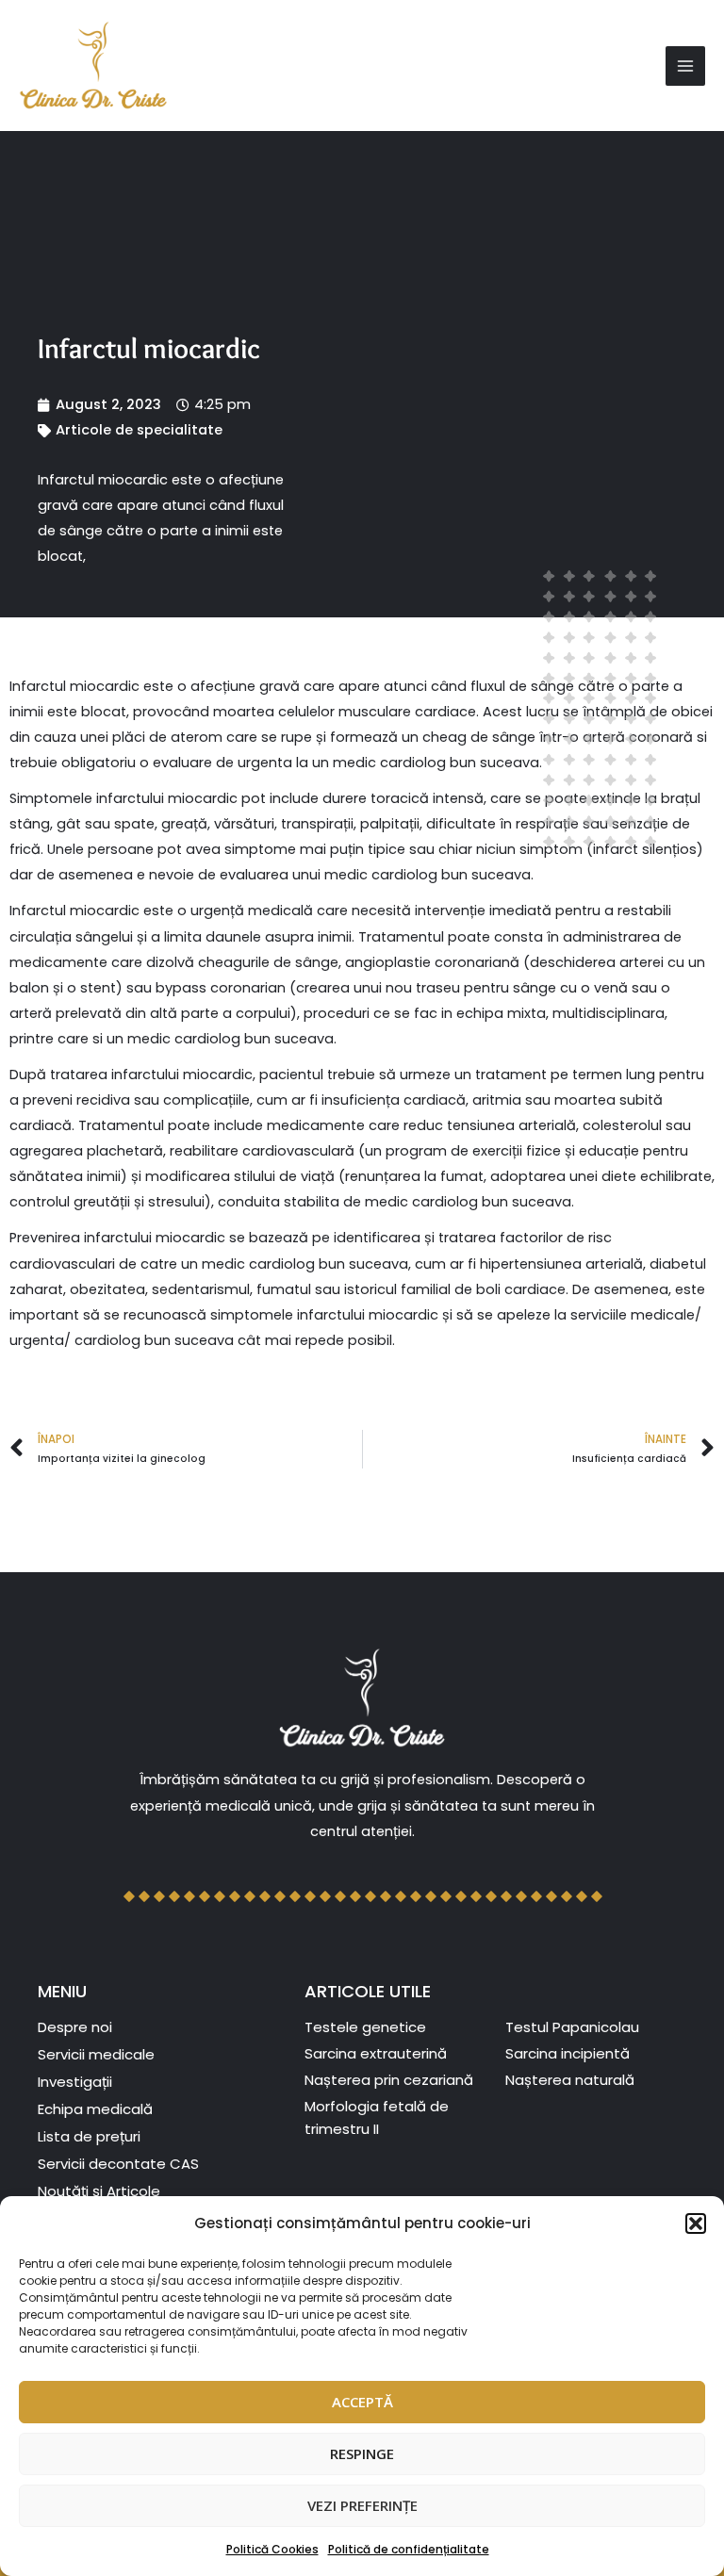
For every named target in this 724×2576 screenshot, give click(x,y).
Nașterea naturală (570, 2080)
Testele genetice (365, 2027)
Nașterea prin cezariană (389, 2080)
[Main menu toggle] (685, 66)
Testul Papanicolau (572, 2027)
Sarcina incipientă (568, 2053)
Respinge (362, 2453)
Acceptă (362, 2402)
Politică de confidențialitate (409, 2549)
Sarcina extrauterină (376, 2053)
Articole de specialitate (139, 430)
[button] (696, 2223)
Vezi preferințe (362, 2505)
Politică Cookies (272, 2549)
